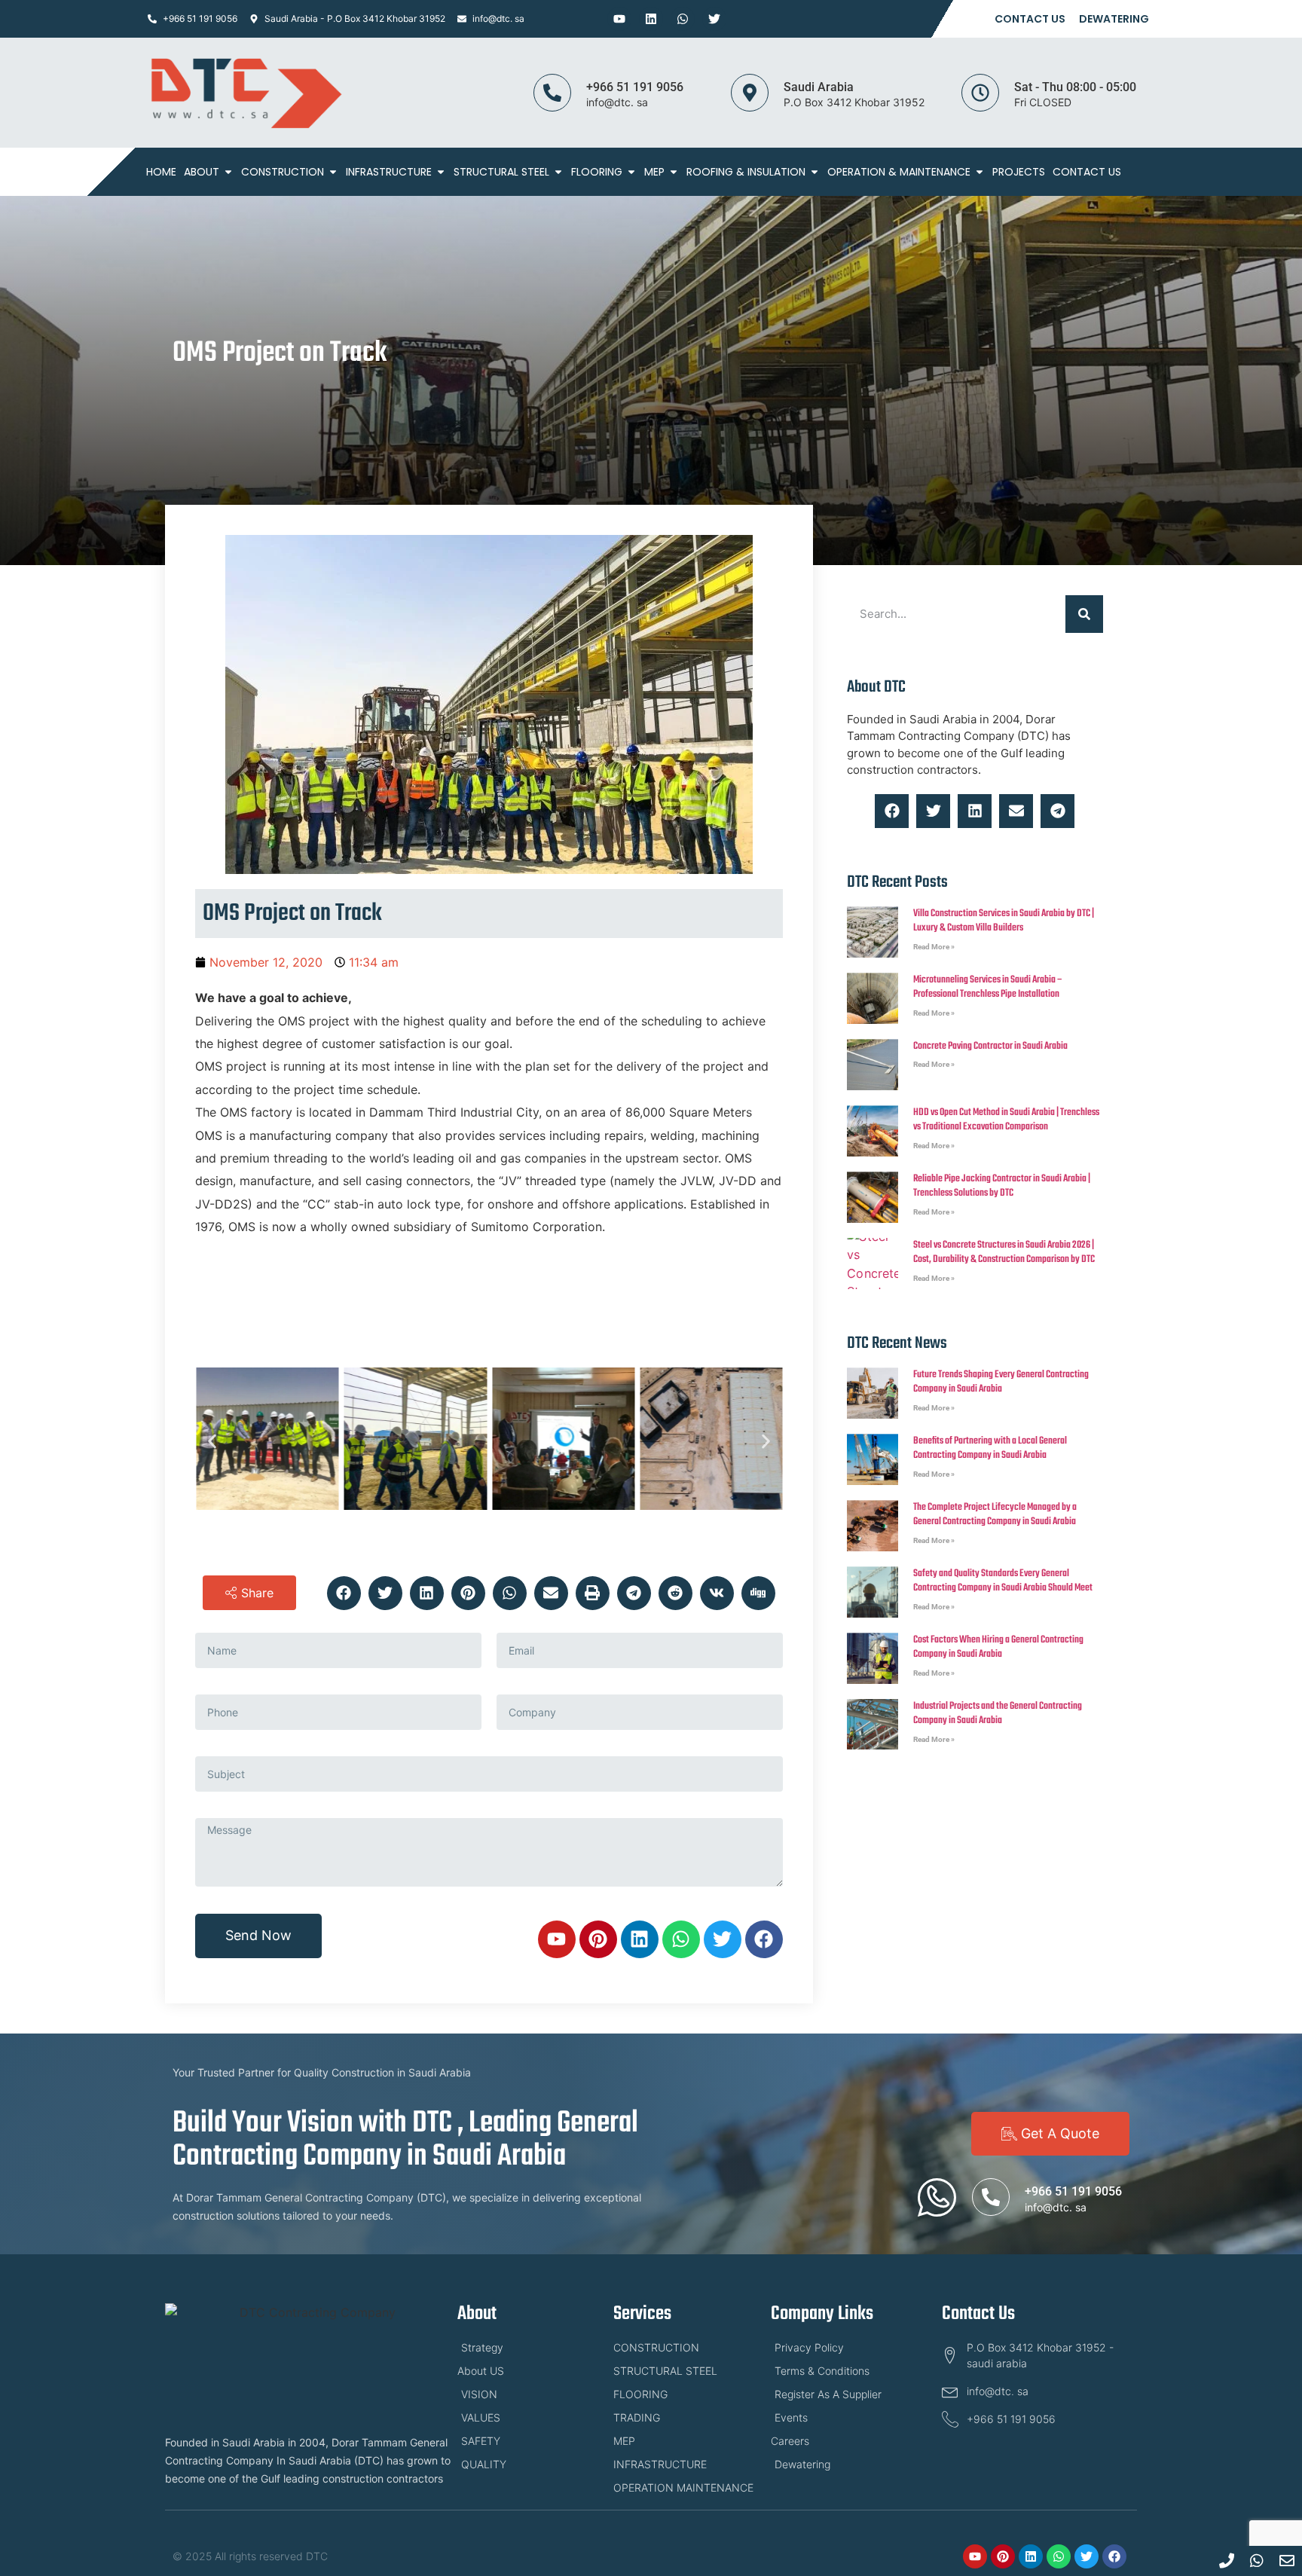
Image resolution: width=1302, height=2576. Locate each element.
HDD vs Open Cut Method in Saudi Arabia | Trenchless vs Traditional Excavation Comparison (1006, 1120)
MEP (654, 172)
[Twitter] (714, 19)
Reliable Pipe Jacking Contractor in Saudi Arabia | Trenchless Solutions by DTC (1002, 1186)
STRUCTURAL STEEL (501, 172)
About (202, 172)
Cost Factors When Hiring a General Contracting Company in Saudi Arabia (998, 1647)
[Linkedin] (651, 19)
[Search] (1084, 614)
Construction (283, 172)
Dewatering (1114, 19)
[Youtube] (619, 19)
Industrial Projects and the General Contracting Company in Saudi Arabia (998, 1714)
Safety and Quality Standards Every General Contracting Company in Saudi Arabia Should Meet (1003, 1581)
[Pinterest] (598, 1939)
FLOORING (597, 172)
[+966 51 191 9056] (552, 93)
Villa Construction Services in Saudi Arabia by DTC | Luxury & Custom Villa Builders (1004, 921)
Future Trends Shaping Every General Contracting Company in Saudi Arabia (1001, 1382)
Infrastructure (389, 172)
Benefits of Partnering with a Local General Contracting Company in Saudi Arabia (990, 1448)
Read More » (934, 947)
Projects (1019, 172)
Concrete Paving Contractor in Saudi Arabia (990, 1046)
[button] (212, 1441)
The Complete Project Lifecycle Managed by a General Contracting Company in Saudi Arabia (995, 1515)
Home (161, 172)
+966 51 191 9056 (635, 87)
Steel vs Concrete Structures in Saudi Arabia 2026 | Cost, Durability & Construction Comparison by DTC (1004, 1253)
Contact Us (1030, 19)
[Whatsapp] (683, 19)
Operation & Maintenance (899, 172)
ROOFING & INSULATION (746, 172)
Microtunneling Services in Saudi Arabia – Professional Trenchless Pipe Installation (988, 987)
